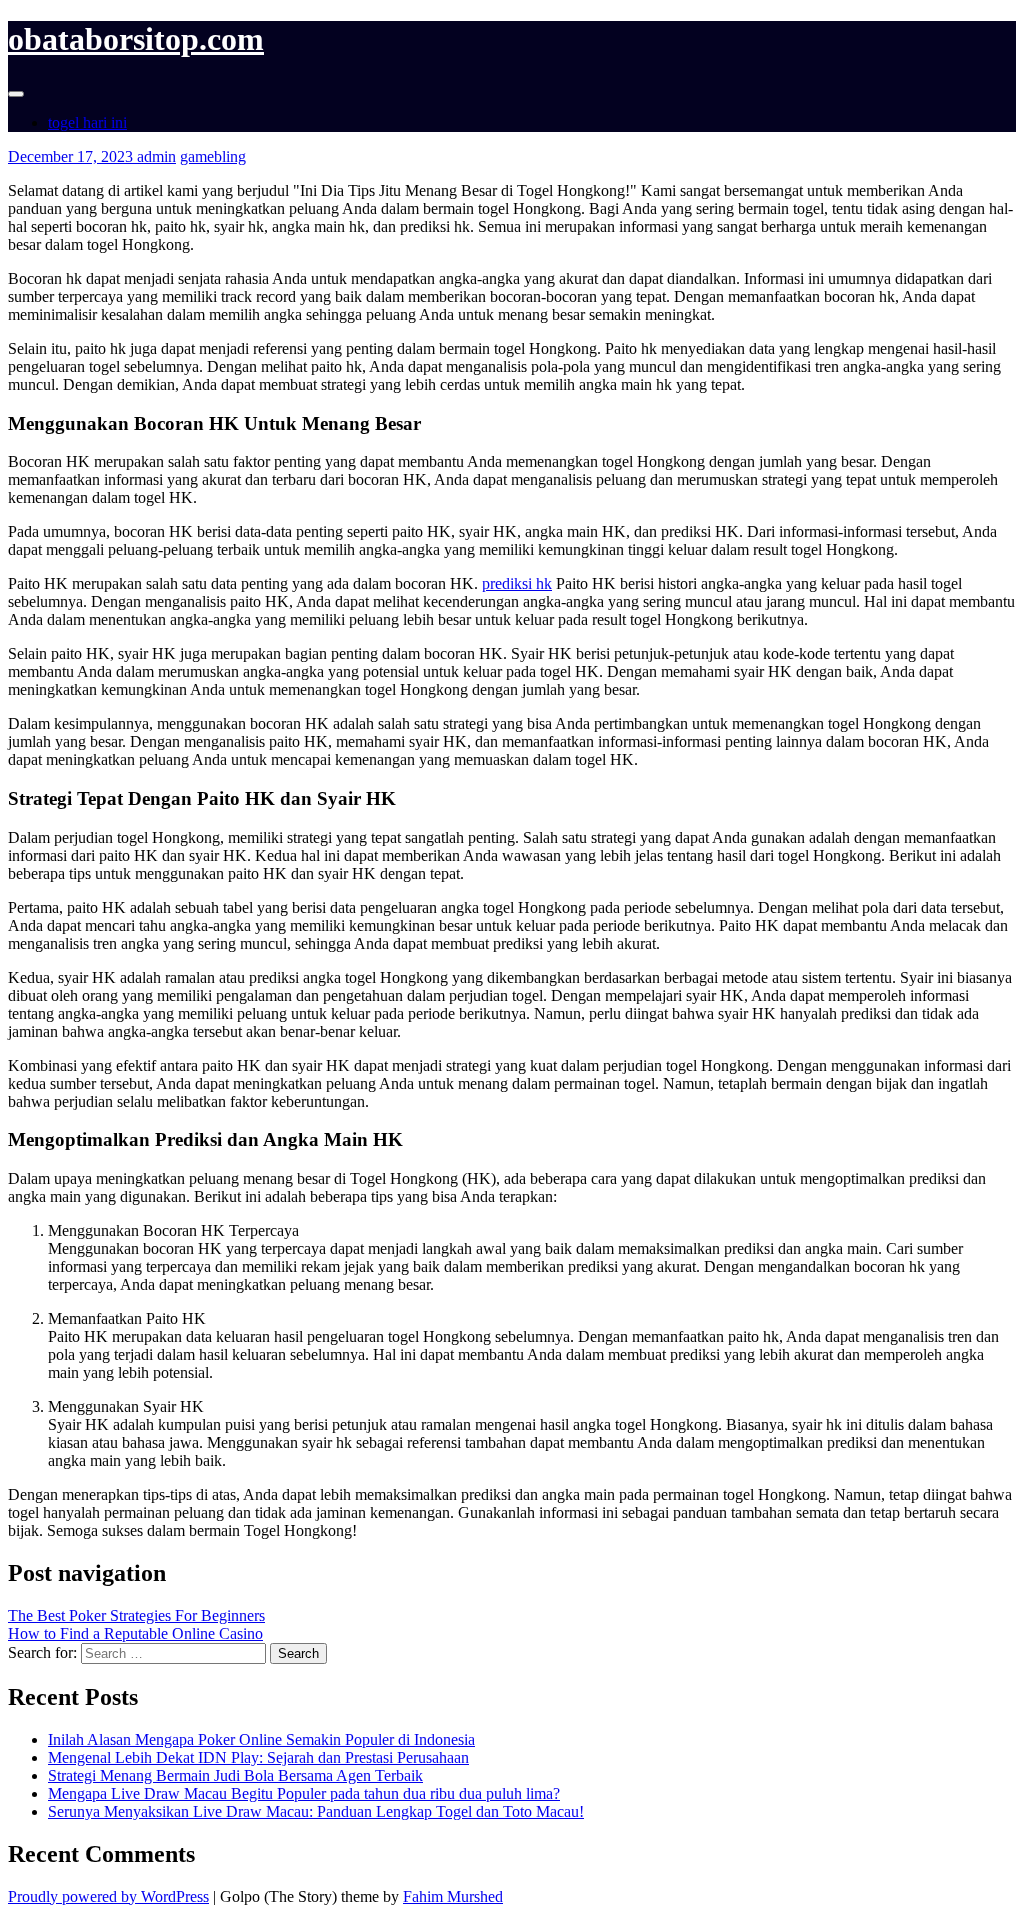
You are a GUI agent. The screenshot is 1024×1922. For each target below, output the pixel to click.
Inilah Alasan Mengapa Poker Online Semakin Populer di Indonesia (261, 1739)
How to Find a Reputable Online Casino (135, 1633)
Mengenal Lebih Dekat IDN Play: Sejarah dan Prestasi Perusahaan (258, 1757)
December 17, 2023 (72, 156)
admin (156, 156)
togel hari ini (87, 122)
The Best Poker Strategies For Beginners (136, 1615)
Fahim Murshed (453, 1896)
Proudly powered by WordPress (108, 1896)
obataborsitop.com (136, 39)
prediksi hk (517, 583)
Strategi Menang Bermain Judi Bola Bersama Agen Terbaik (235, 1775)
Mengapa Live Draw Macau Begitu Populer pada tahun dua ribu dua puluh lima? (304, 1793)
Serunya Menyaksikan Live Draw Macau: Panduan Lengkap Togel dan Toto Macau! (316, 1811)
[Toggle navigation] (16, 94)
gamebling (213, 156)
